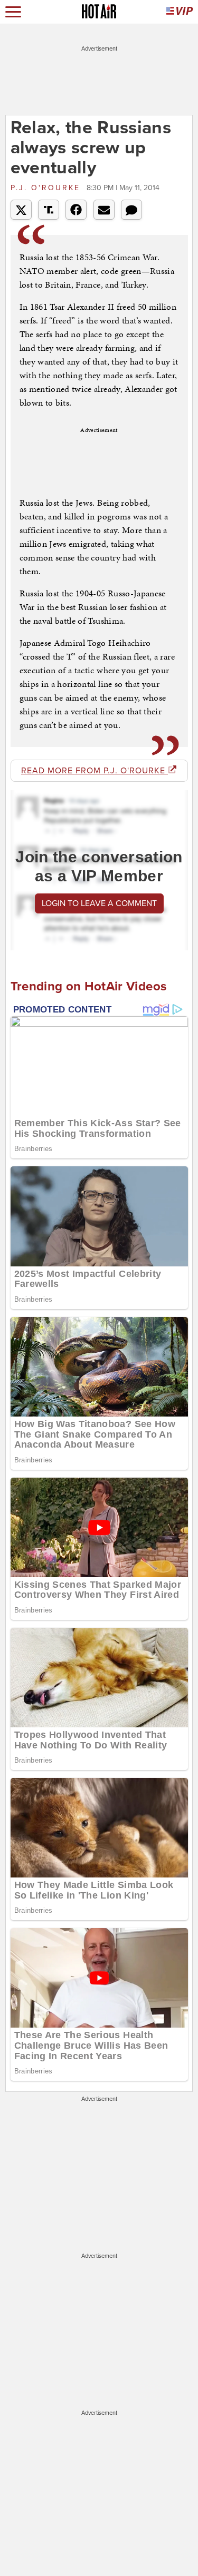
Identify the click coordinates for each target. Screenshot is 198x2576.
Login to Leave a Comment (99, 903)
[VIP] (180, 12)
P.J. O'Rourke (47, 188)
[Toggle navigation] (13, 12)
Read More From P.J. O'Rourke (95, 771)
